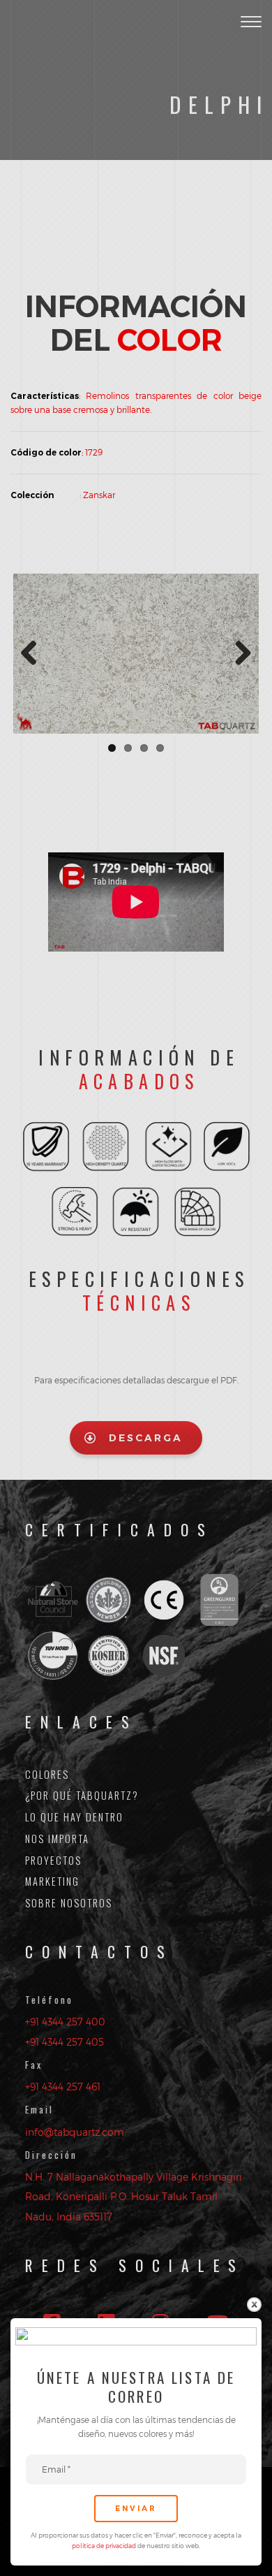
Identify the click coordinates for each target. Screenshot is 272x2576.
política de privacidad (105, 2546)
